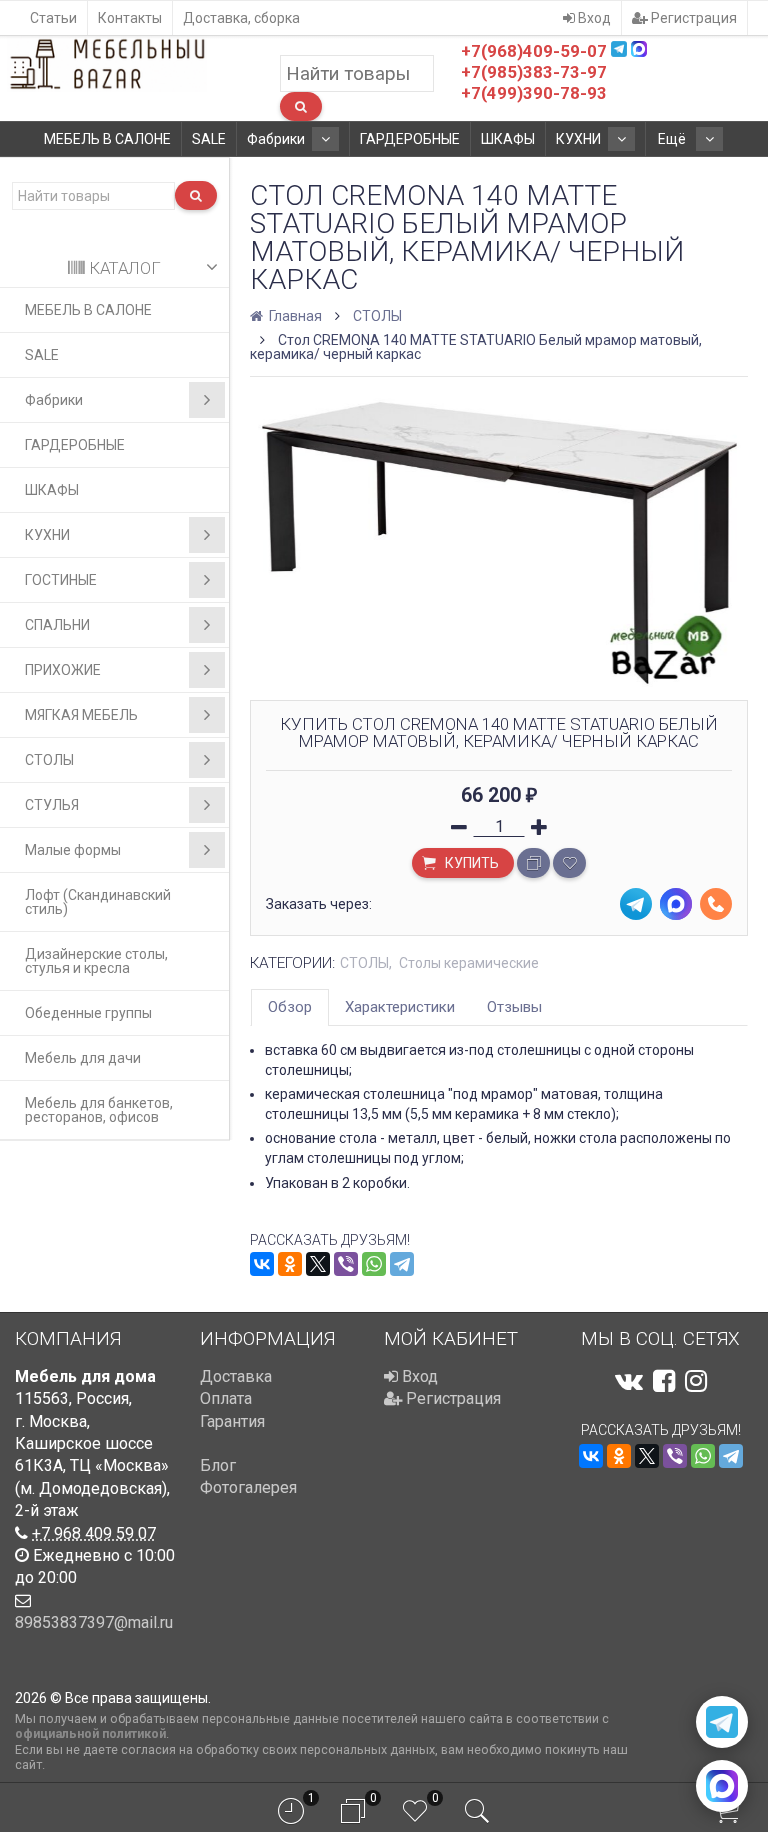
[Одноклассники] (290, 1264)
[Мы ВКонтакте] (629, 1381)
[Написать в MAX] (722, 1786)
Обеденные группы (88, 1013)
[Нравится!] (569, 863)
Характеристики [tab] (400, 1007)
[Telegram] (402, 1264)
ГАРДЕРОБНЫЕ (410, 139)
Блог (218, 1465)
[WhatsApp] (374, 1264)
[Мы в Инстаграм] (696, 1381)
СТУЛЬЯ (52, 805)
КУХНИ (578, 139)
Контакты (130, 18)
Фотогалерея (248, 1487)
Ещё (673, 139)
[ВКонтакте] (262, 1264)
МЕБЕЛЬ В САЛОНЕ (107, 139)
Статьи (53, 18)
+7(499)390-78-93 (534, 93)
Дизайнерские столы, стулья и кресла (96, 961)
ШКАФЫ (508, 139)
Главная (294, 316)
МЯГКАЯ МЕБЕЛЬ (81, 715)
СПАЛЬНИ (57, 625)
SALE (209, 139)
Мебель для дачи (83, 1058)
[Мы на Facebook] (664, 1381)
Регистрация (692, 18)
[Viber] (346, 1264)
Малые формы (73, 850)
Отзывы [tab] (514, 1007)
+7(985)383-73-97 (534, 72)
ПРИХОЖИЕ (63, 670)
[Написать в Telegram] (722, 1722)
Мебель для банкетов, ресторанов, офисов (99, 1110)
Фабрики (276, 139)
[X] (318, 1264)
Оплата (226, 1398)
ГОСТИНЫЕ (61, 580)
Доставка (236, 1376)
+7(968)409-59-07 (534, 51)
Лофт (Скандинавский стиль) (98, 902)
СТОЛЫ (49, 760)
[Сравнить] (533, 863)
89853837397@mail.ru (94, 1622)
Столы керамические (469, 963)
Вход (593, 18)
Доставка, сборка (241, 18)
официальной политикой (90, 1733)
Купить (470, 863)
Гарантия (232, 1421)
